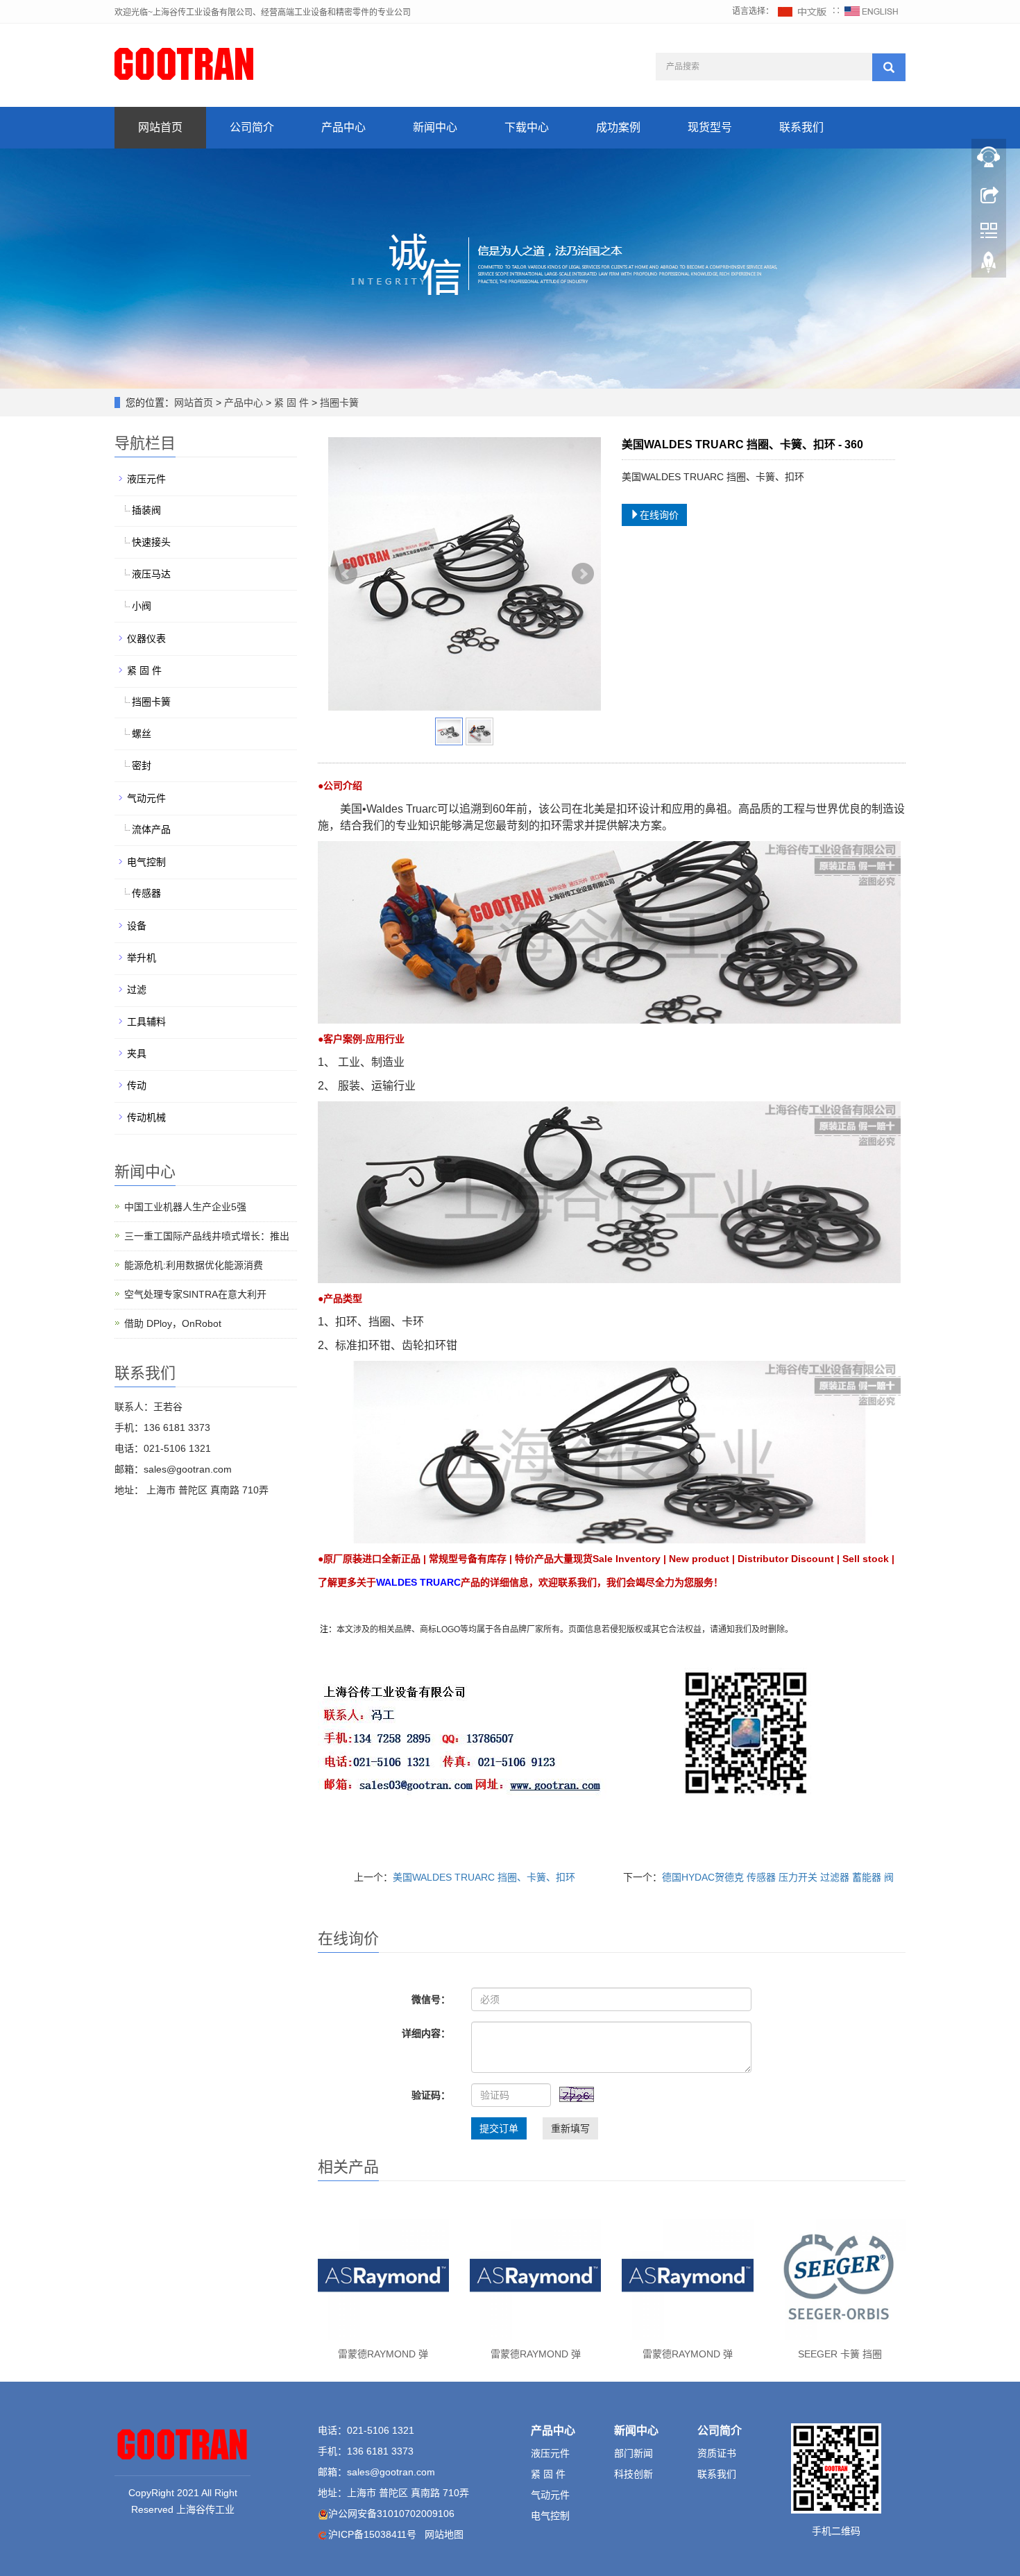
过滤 (137, 990)
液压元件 (146, 479)
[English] (872, 11)
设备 (137, 926)
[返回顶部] (989, 266)
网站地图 (444, 2534)
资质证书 (717, 2453)
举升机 (142, 958)
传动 (137, 1085)
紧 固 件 (291, 402)
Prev (346, 574)
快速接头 (151, 542)
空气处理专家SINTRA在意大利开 (195, 1294)
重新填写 (570, 2128)
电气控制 (146, 862)
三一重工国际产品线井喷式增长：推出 (207, 1236)
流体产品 (151, 829)
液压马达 (151, 574)
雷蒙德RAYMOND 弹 (383, 2354)
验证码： (431, 2095)
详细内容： (426, 2033)
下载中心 (527, 127)
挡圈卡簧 (338, 402)
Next (583, 574)
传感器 (146, 893)
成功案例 (618, 127)
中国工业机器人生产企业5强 (185, 1207)
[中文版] (803, 11)
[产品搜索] (889, 67)
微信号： (431, 1999)
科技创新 (634, 2474)
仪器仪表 (146, 638)
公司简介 (252, 127)
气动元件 (146, 798)
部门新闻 (634, 2453)
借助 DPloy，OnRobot (173, 1323)
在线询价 (659, 515)
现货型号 (710, 127)
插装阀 (146, 510)
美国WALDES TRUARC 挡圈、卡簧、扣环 (484, 1877)
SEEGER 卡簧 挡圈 (840, 2354)
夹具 (137, 1053)
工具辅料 (146, 1022)
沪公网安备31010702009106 (391, 2514)
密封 (142, 765)
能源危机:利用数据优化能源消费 (194, 1265)
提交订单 (499, 2128)
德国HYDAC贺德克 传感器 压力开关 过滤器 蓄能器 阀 (778, 1877)
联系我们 (801, 127)
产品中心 (343, 127)
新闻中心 (435, 127)
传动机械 (146, 1117)
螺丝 (142, 734)
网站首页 (160, 127)
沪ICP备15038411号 (372, 2534)
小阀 (142, 606)
